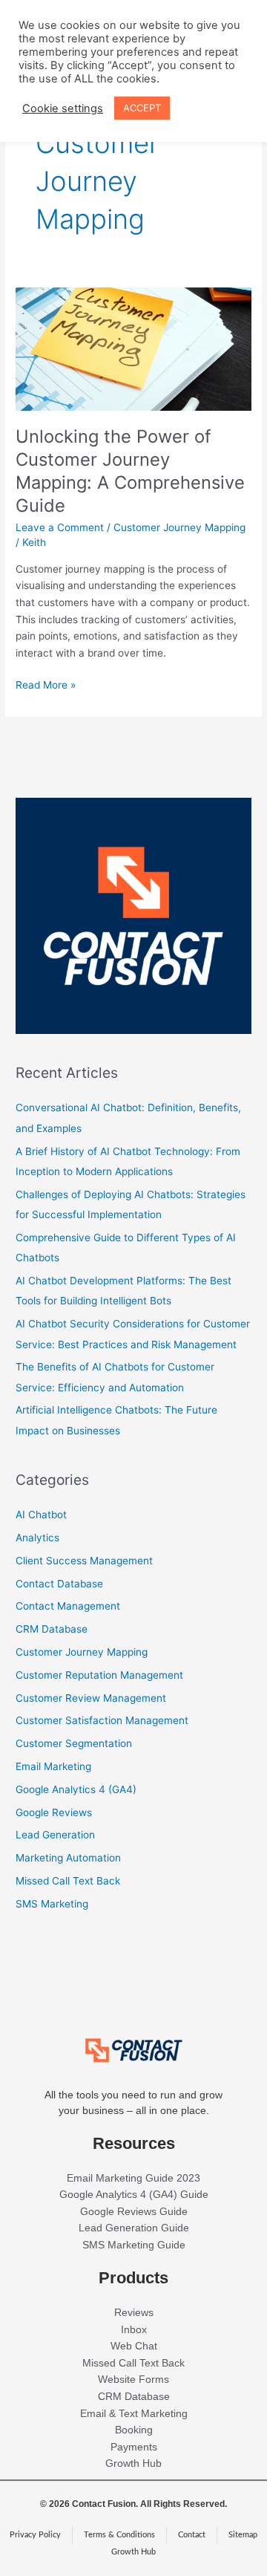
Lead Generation (55, 1835)
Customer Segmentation (74, 1743)
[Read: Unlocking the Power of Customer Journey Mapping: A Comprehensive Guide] (133, 348)
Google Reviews (54, 1812)
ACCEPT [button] (142, 108)
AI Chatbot (41, 1515)
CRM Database (52, 1629)
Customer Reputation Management (99, 1675)
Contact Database (59, 1584)
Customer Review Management (91, 1698)
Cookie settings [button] (63, 108)
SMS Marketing (52, 1904)
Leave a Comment (60, 527)
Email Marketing (53, 1766)
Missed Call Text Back (68, 1881)
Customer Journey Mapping (179, 527)
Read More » (46, 684)
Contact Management (68, 1606)
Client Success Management (84, 1561)
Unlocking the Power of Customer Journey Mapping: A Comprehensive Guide (130, 471)
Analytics (37, 1538)
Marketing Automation (68, 1858)
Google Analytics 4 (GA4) (76, 1789)
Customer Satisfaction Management (102, 1720)
